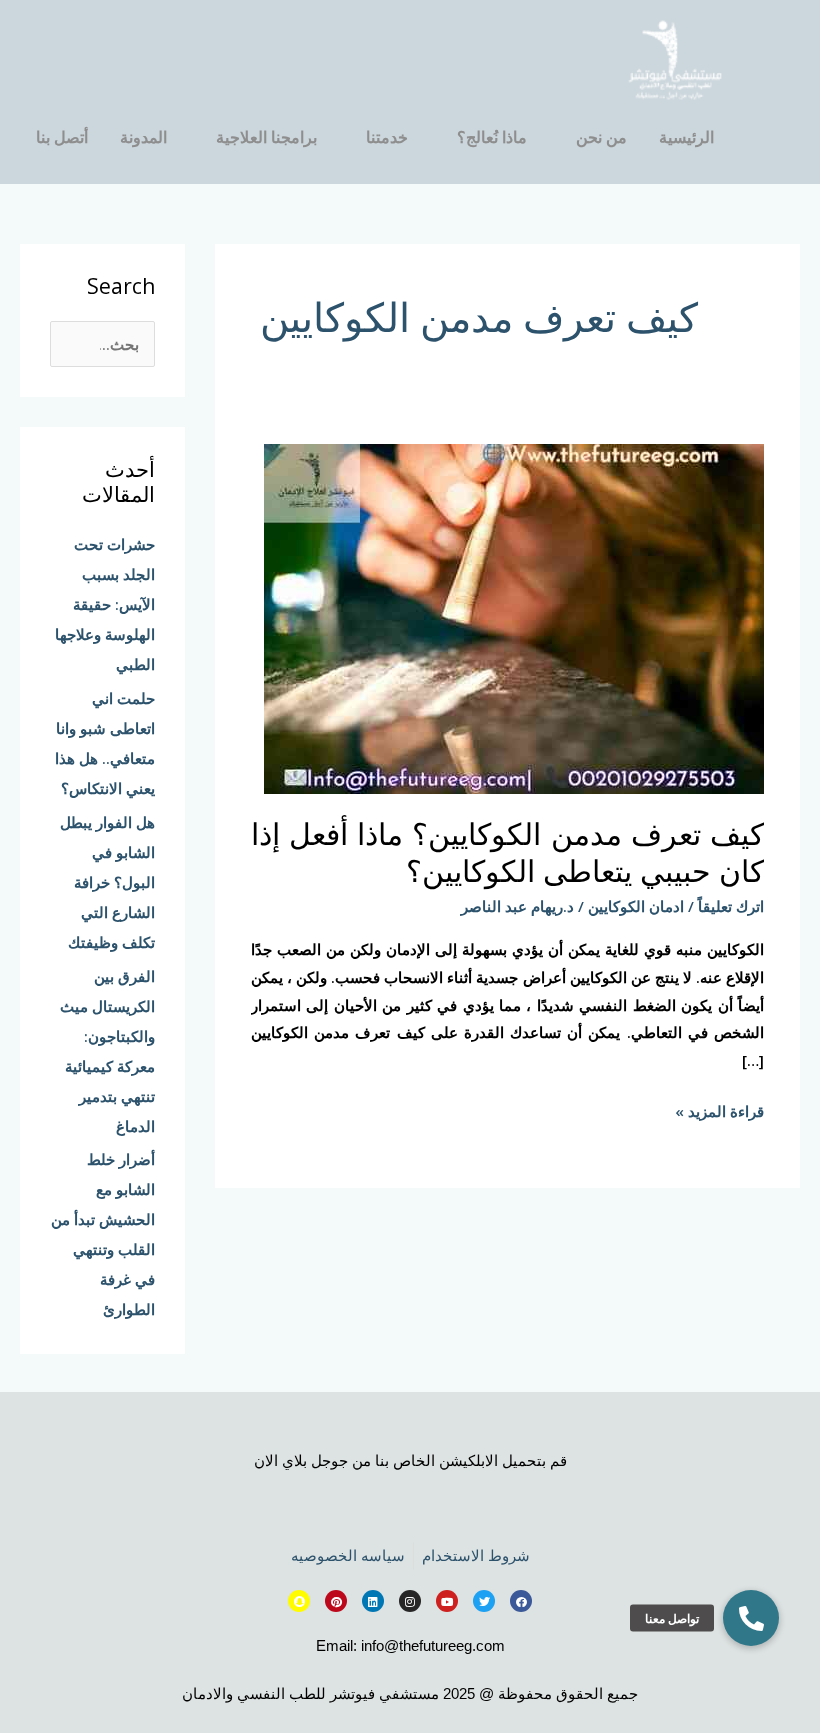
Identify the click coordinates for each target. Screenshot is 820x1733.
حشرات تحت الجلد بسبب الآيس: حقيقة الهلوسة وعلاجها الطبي (105, 604)
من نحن (601, 137)
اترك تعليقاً (731, 906)
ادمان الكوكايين (636, 906)
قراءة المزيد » (719, 1109)
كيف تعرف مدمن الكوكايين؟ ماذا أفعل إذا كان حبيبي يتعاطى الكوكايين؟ (507, 852)
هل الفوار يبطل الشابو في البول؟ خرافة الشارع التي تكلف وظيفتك (107, 882)
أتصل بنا (62, 137)
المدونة (143, 137)
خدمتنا (387, 137)
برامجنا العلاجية (266, 137)
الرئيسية (686, 137)
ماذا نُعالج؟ (492, 137)
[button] (751, 1618)
